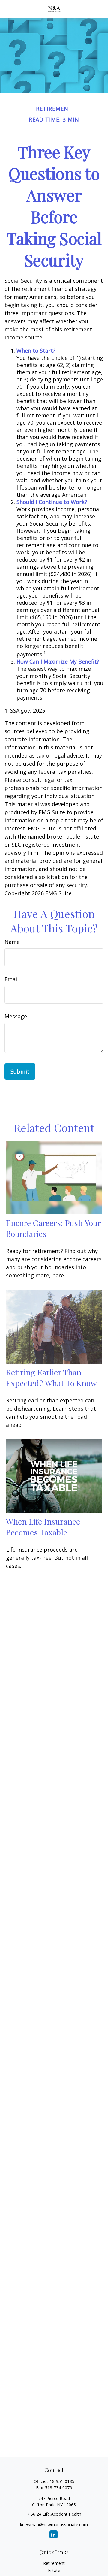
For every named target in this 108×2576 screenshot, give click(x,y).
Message (16, 1016)
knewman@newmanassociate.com (54, 2525)
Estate (54, 2570)
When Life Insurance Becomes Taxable (43, 1527)
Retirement (54, 2563)
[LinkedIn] (54, 2534)
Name (12, 942)
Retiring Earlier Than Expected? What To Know (51, 1378)
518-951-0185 (61, 2481)
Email (12, 979)
